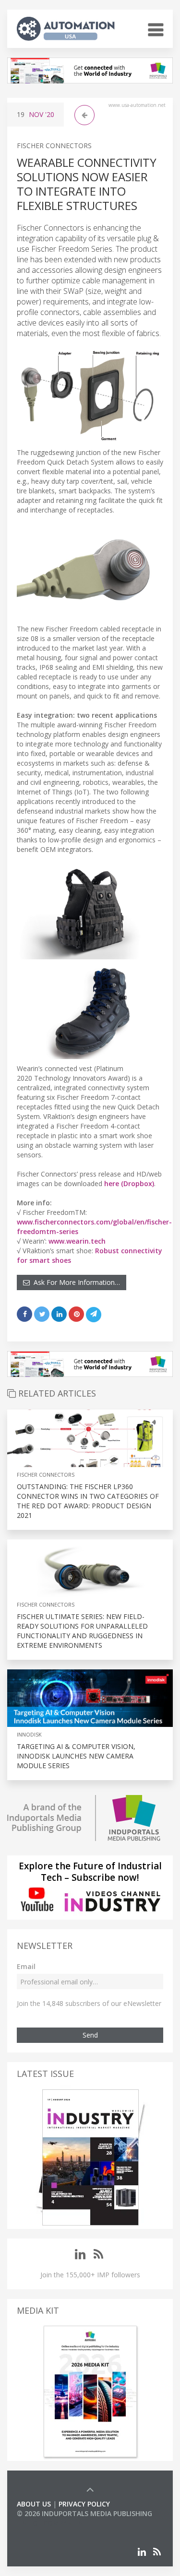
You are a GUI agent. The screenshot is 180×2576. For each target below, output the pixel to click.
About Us (34, 2504)
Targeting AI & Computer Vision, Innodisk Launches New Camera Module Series (76, 1756)
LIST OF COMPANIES (49, 2523)
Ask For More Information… (75, 1282)
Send (90, 2035)
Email (26, 1966)
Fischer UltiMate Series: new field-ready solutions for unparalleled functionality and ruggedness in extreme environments (82, 1631)
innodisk (29, 1734)
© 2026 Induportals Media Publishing (84, 2513)
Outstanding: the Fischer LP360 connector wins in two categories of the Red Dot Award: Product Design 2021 (88, 1501)
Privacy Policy (84, 2504)
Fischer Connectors (54, 146)
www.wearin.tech (77, 1241)
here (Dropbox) (129, 1183)
